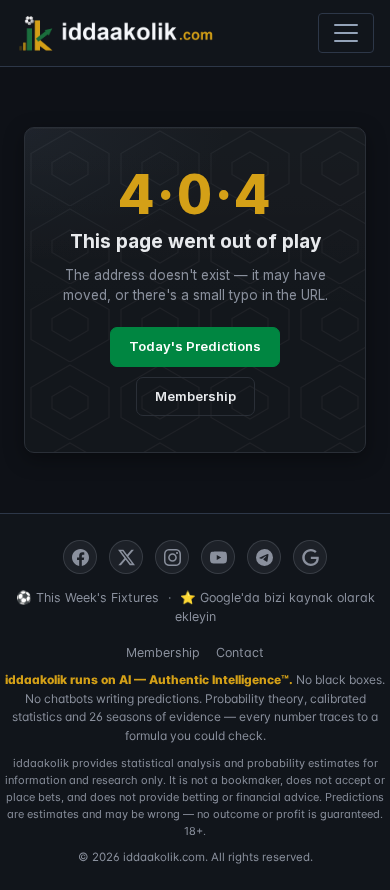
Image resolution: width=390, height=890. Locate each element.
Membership (195, 396)
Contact (240, 652)
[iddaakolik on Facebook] (80, 557)
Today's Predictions (195, 346)
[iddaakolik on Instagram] (172, 557)
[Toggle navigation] (346, 33)
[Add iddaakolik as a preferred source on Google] (310, 557)
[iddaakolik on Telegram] (264, 557)
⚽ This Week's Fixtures (87, 597)
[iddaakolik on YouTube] (218, 557)
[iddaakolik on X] (126, 557)
